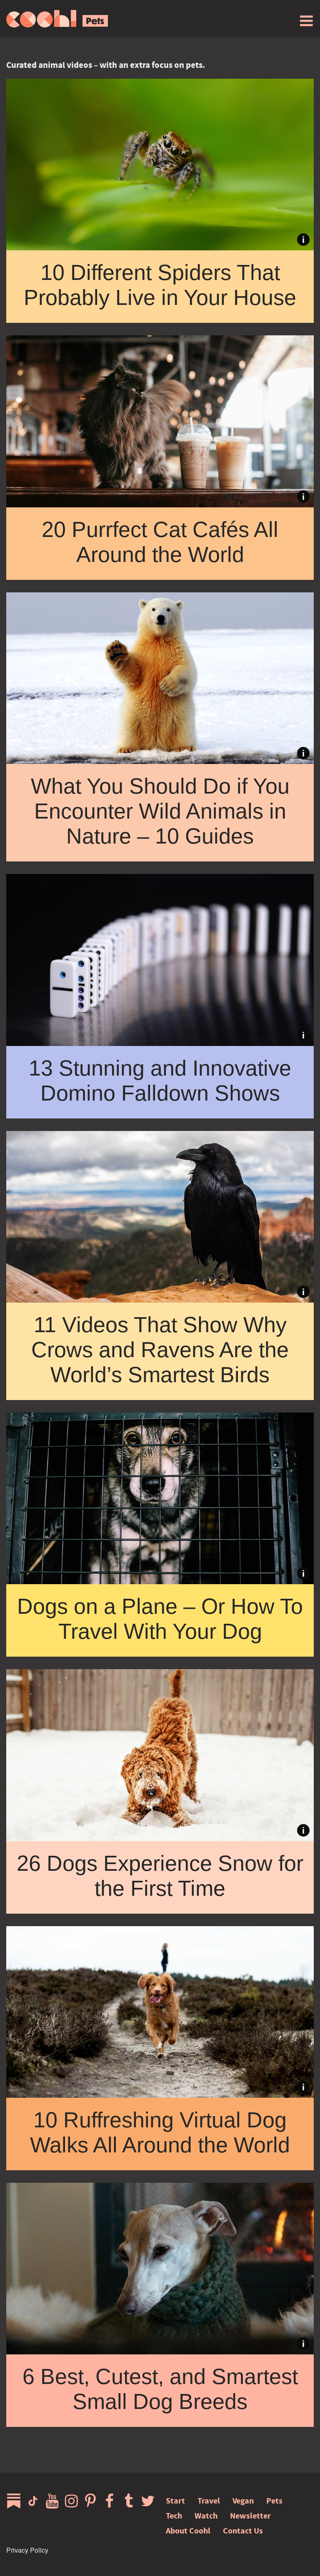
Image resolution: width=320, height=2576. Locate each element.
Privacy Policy (27, 2550)
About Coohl (188, 2531)
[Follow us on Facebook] (112, 2501)
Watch (206, 2516)
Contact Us (243, 2531)
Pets (274, 2501)
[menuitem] (306, 21)
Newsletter (250, 2516)
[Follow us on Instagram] (73, 2501)
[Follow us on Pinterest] (92, 2501)
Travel (209, 2501)
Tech (174, 2516)
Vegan (243, 2501)
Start (175, 2501)
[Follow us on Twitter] (150, 2501)
